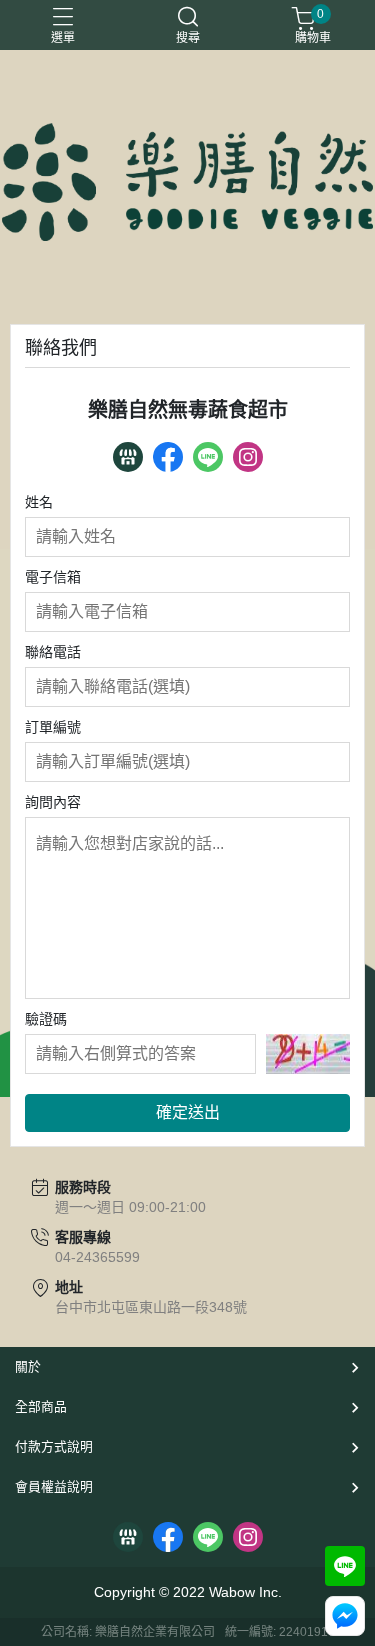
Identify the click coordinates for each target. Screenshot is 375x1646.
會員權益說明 (54, 1486)
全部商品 (41, 1406)
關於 (28, 1366)
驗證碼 (46, 1019)
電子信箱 (53, 577)
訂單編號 (53, 727)
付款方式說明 (54, 1446)
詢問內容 (53, 802)
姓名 (39, 502)
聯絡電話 (53, 652)
